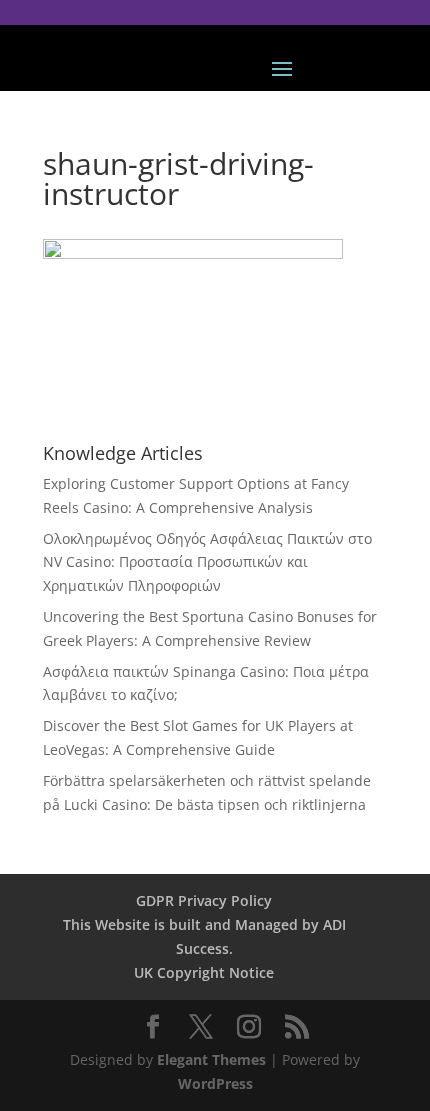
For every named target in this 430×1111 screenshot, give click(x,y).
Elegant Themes (211, 1059)
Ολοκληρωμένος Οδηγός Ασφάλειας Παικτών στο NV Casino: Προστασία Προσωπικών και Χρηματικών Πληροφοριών (207, 562)
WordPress (215, 1083)
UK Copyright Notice (204, 972)
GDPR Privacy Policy (204, 900)
